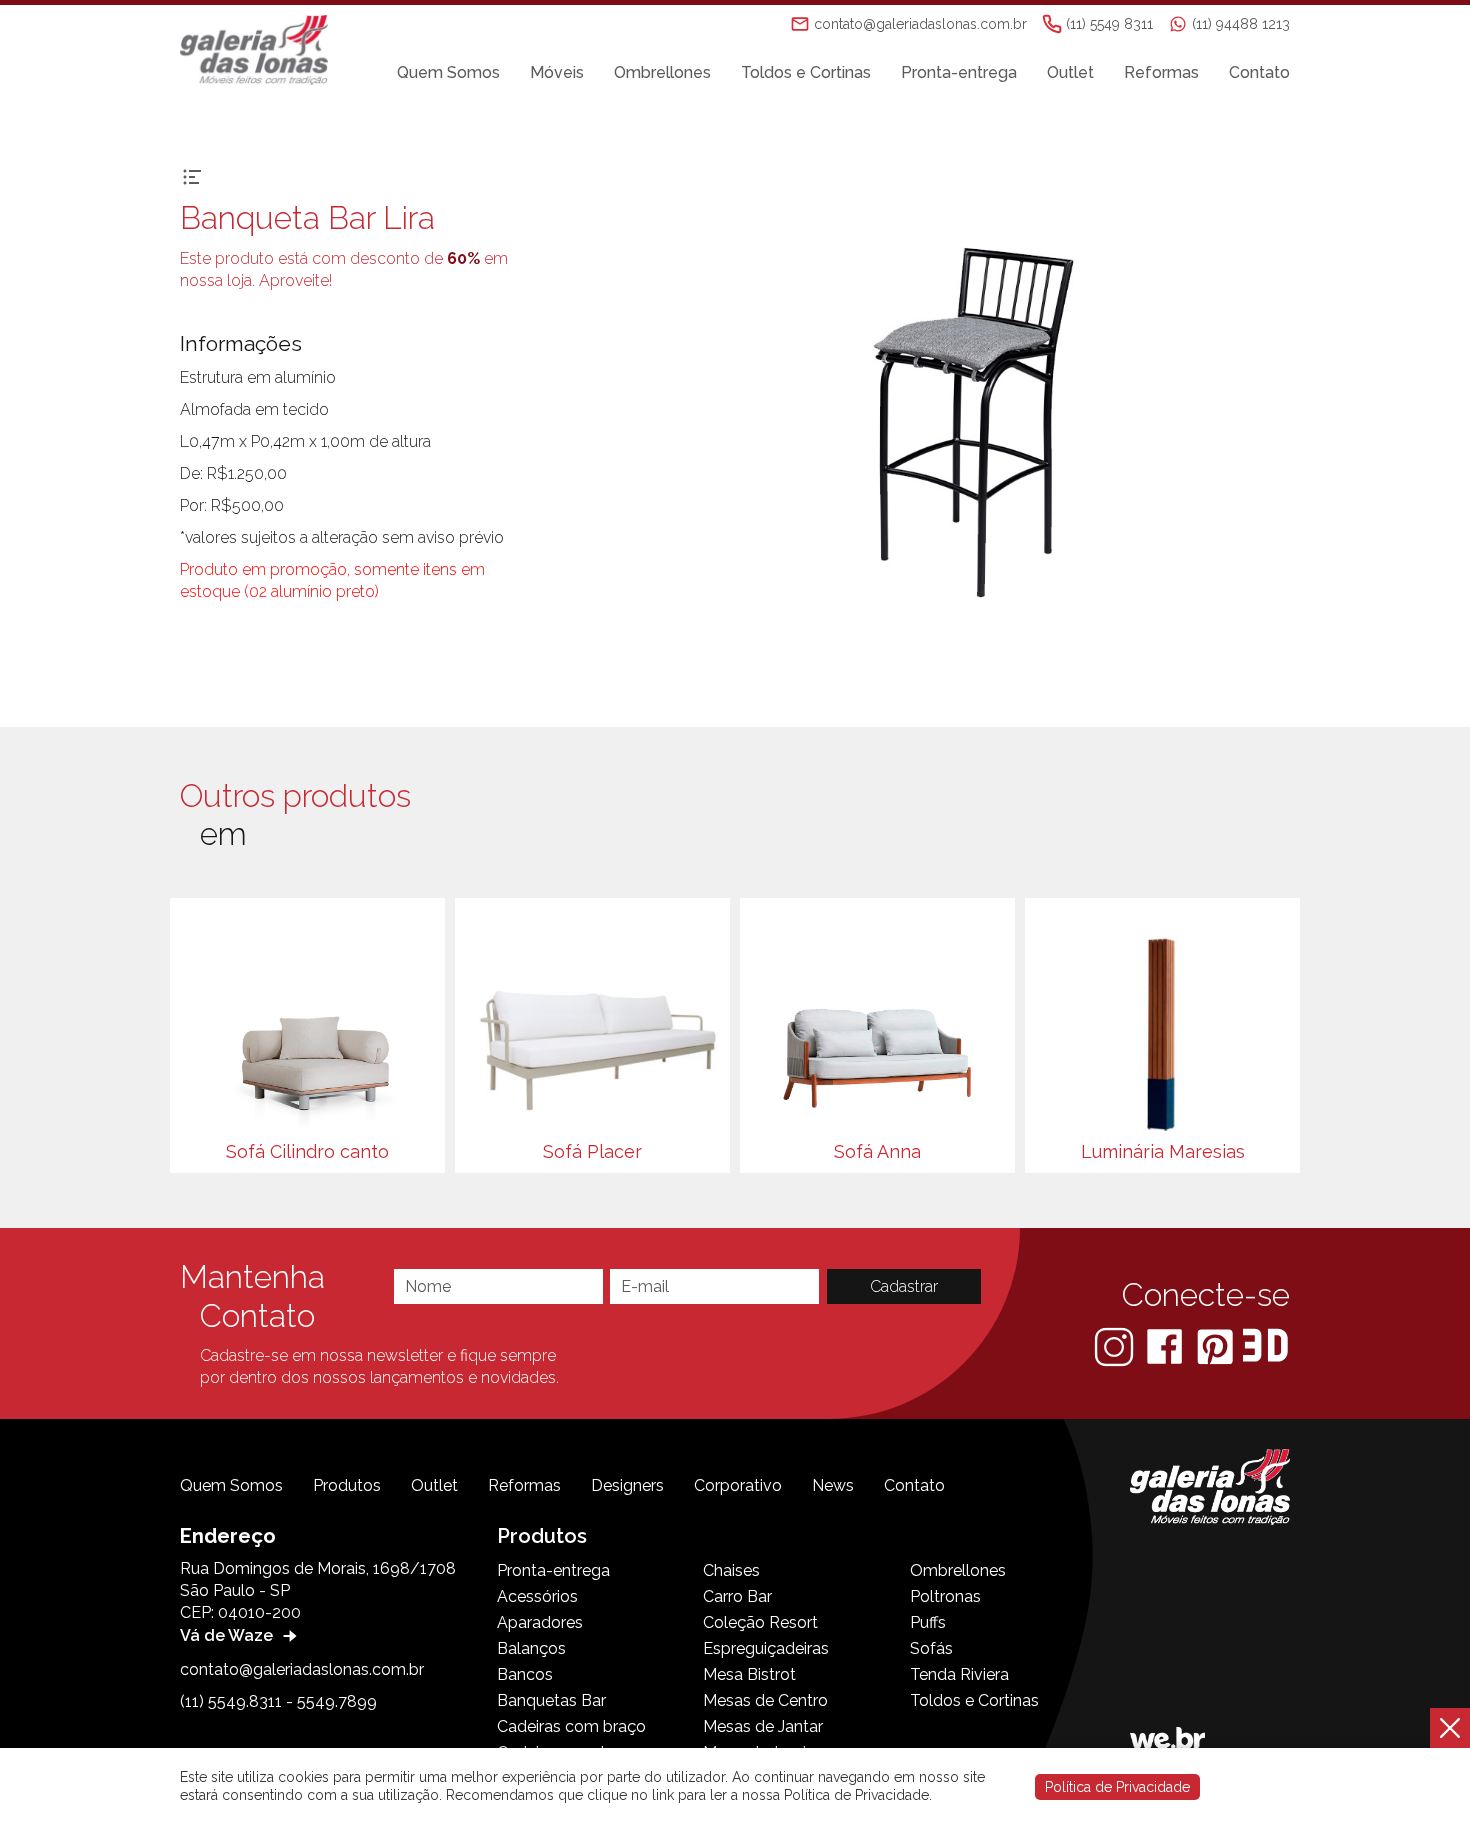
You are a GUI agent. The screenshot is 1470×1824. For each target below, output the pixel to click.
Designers (627, 1485)
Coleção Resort (760, 1622)
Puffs (928, 1622)
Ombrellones (662, 72)
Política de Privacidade (1117, 1787)
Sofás (931, 1648)
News (833, 1485)
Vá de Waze (228, 1635)
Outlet (1070, 72)
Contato (1259, 72)
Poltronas (945, 1596)
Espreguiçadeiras (766, 1648)
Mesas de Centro (765, 1700)
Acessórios (537, 1596)
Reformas (1161, 72)
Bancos (525, 1674)
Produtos (347, 1485)
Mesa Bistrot (749, 1674)
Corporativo (738, 1485)
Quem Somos (448, 72)
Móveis (557, 72)
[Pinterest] (1217, 1345)
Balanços (531, 1648)
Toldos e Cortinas (806, 72)
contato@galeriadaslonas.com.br (302, 1669)
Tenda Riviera (959, 1674)
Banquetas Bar (551, 1700)
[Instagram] (1116, 1345)
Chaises (731, 1570)
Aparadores (540, 1622)
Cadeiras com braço (571, 1726)
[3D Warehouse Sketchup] (1265, 1345)
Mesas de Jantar (763, 1726)
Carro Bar (737, 1596)
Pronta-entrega (959, 72)
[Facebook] (1166, 1345)
